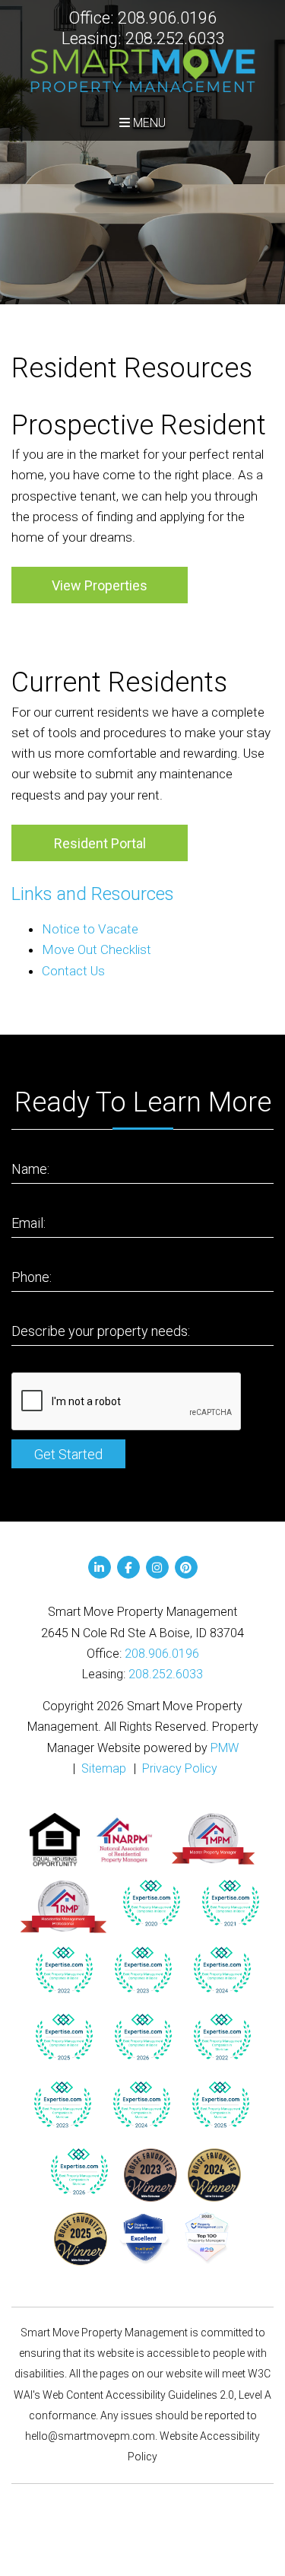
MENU (148, 123)
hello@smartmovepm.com (90, 2436)
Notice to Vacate (90, 929)
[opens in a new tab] (151, 1903)
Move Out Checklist (97, 949)
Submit (68, 1454)
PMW (225, 1748)
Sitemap (104, 1768)
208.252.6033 (175, 38)
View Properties (100, 585)
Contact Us (73, 971)
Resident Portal (100, 843)
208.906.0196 (167, 18)
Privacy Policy (180, 1768)
